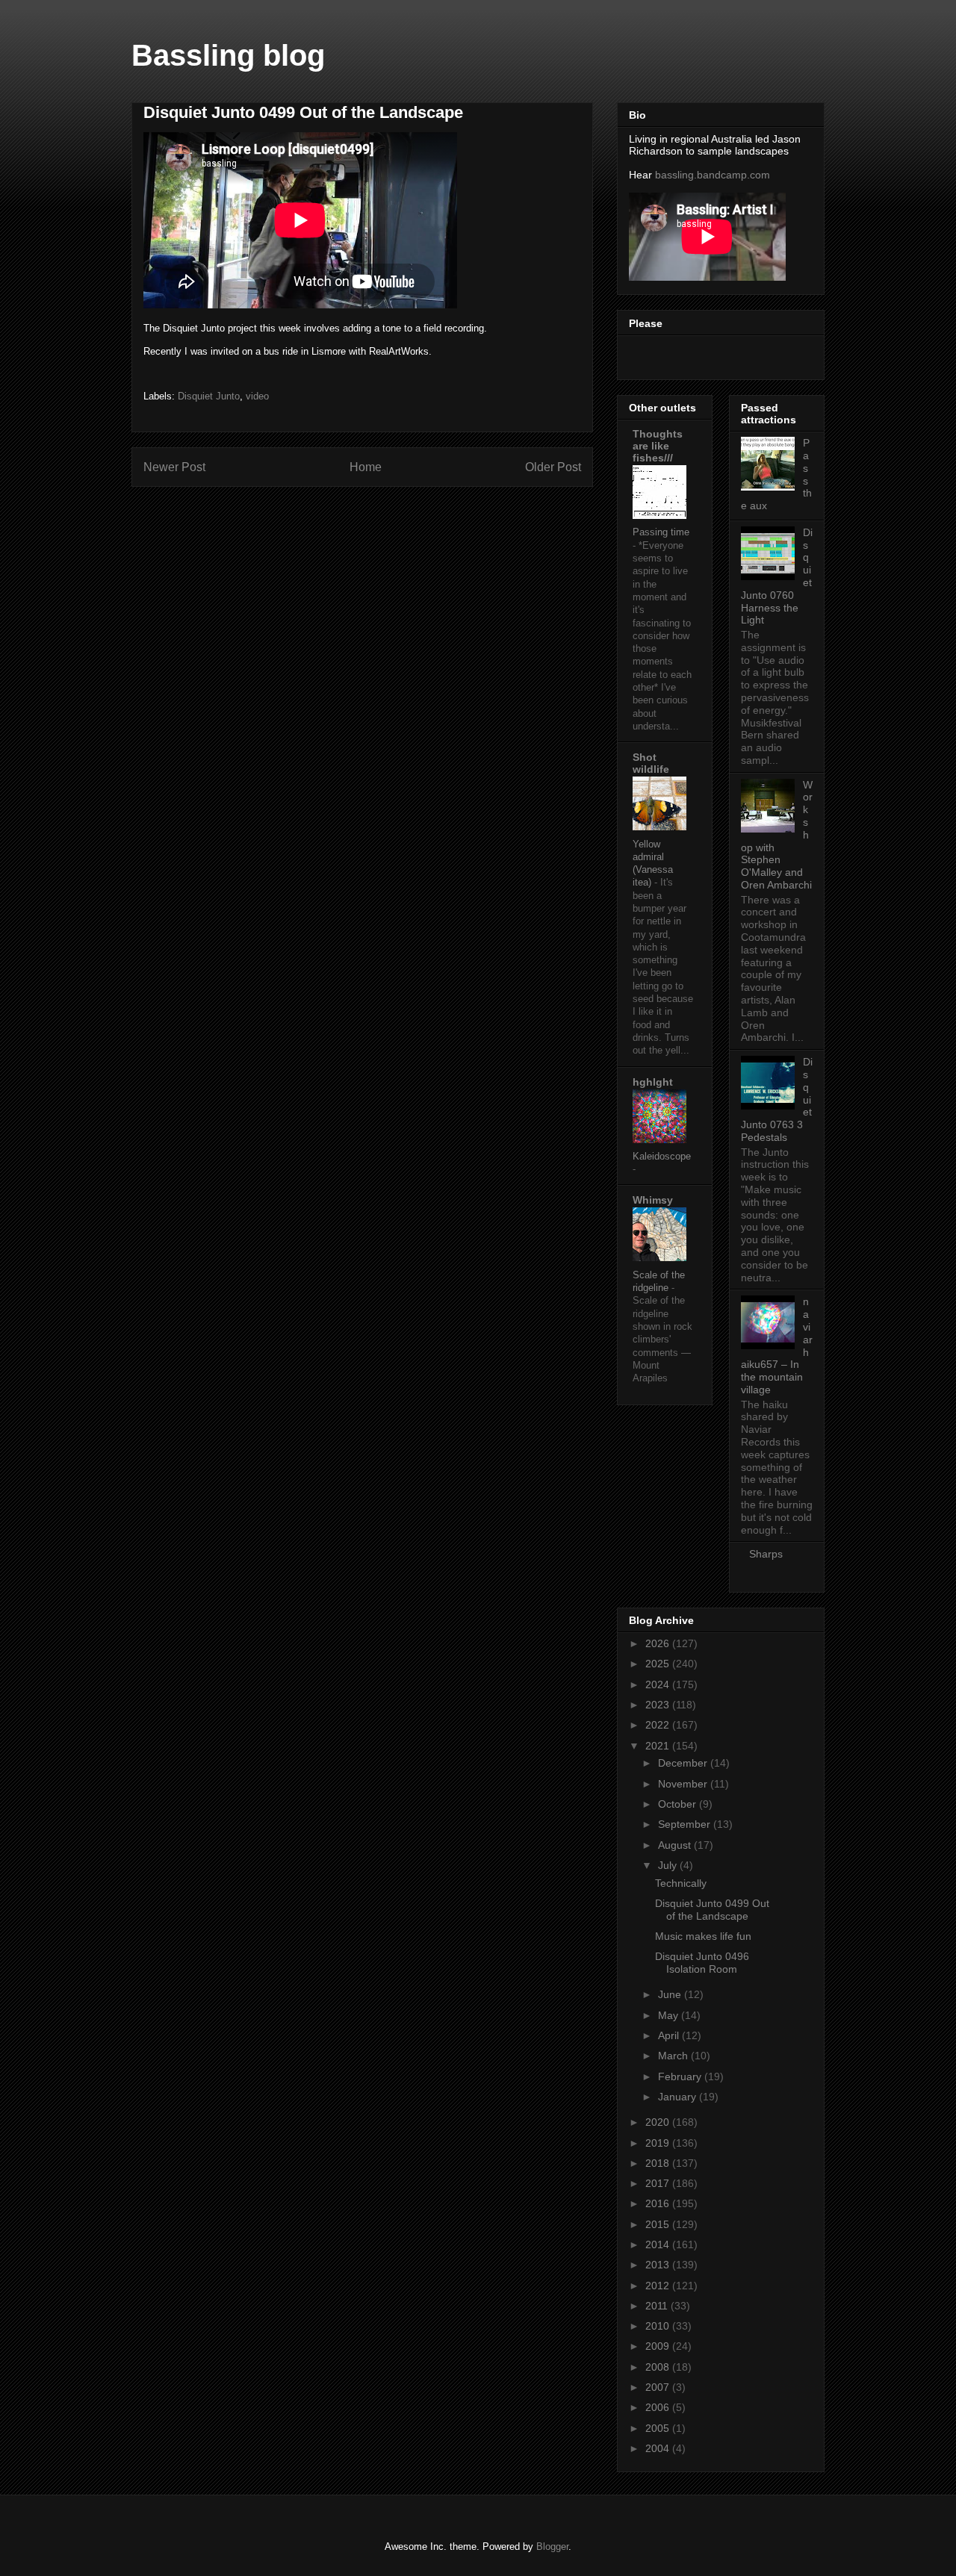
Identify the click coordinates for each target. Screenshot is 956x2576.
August (676, 1845)
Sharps (766, 1554)
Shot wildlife (651, 763)
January (679, 2097)
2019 (659, 2143)
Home (366, 467)
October (679, 1804)
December (684, 1763)
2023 (659, 1705)
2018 (659, 2163)
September (686, 1824)
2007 (659, 2387)
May (670, 2015)
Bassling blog (228, 55)
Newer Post (174, 467)
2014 (659, 2244)
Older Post (553, 467)
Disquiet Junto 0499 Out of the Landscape (712, 1910)
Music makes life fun (703, 1936)
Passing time (661, 532)
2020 (659, 2122)
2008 (659, 2367)
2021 (659, 1746)
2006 (659, 2407)
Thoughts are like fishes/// (658, 446)
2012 (659, 2286)
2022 (659, 1725)
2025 (659, 1664)
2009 (659, 2346)
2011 (658, 2306)
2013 (659, 2265)
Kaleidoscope (662, 1156)
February (681, 2076)
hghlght (653, 1082)
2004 (659, 2448)
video (257, 396)
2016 (659, 2203)
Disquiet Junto (209, 396)
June (671, 1994)
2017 (659, 2183)
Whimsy (653, 1200)
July (669, 1865)
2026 (659, 1643)
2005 (659, 2428)
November (684, 1784)
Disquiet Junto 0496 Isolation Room (702, 1963)
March (674, 2056)
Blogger (552, 2547)
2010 (659, 2326)
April (670, 2035)
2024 (659, 1684)
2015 (659, 2224)
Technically (681, 1883)
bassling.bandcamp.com (713, 175)
